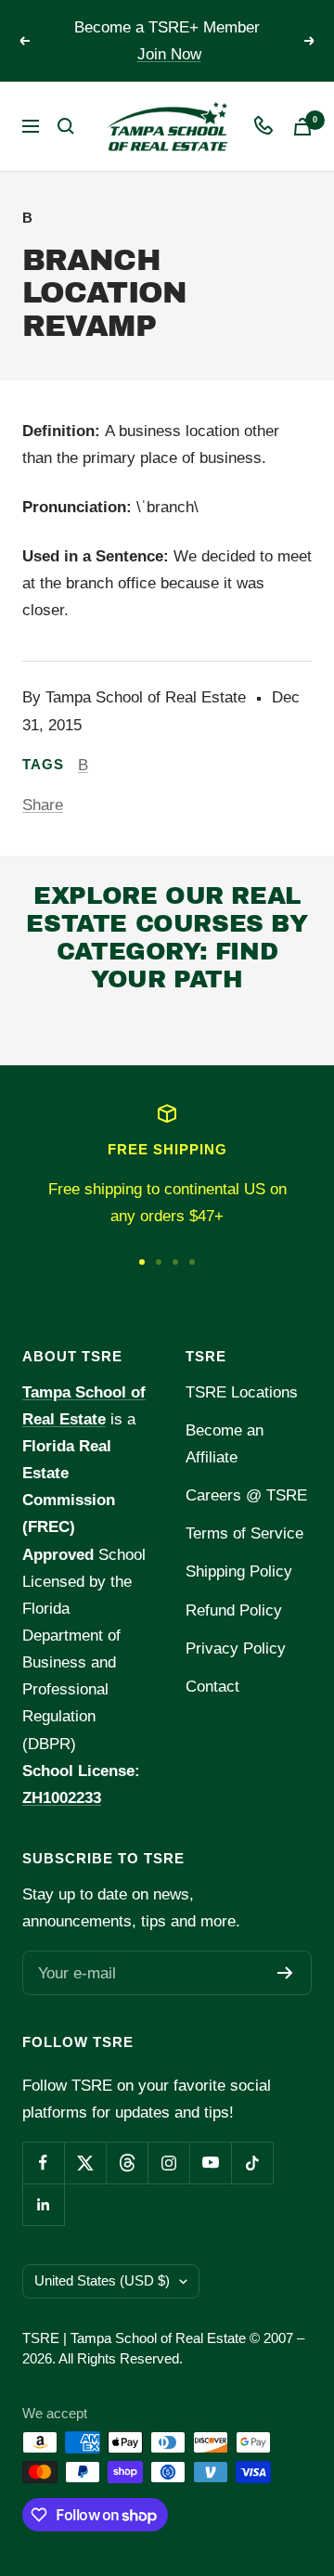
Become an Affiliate (225, 1444)
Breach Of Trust (109, 1028)
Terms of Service (244, 1533)
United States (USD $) (102, 2280)
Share (43, 805)
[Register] (285, 1973)
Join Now (169, 54)
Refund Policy (234, 1610)
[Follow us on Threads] (127, 2163)
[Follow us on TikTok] (252, 2163)
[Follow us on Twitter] (85, 2163)
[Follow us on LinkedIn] (43, 2204)
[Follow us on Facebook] (43, 2163)
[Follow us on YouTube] (210, 2163)
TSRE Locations (242, 1392)
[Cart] (302, 127)
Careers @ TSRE (246, 1495)
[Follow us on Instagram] (168, 2163)
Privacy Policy (236, 1649)
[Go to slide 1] (142, 1262)
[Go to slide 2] (159, 1262)
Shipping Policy (239, 1571)
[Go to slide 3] (175, 1262)
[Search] (66, 126)
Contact (212, 1687)
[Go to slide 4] (192, 1262)
